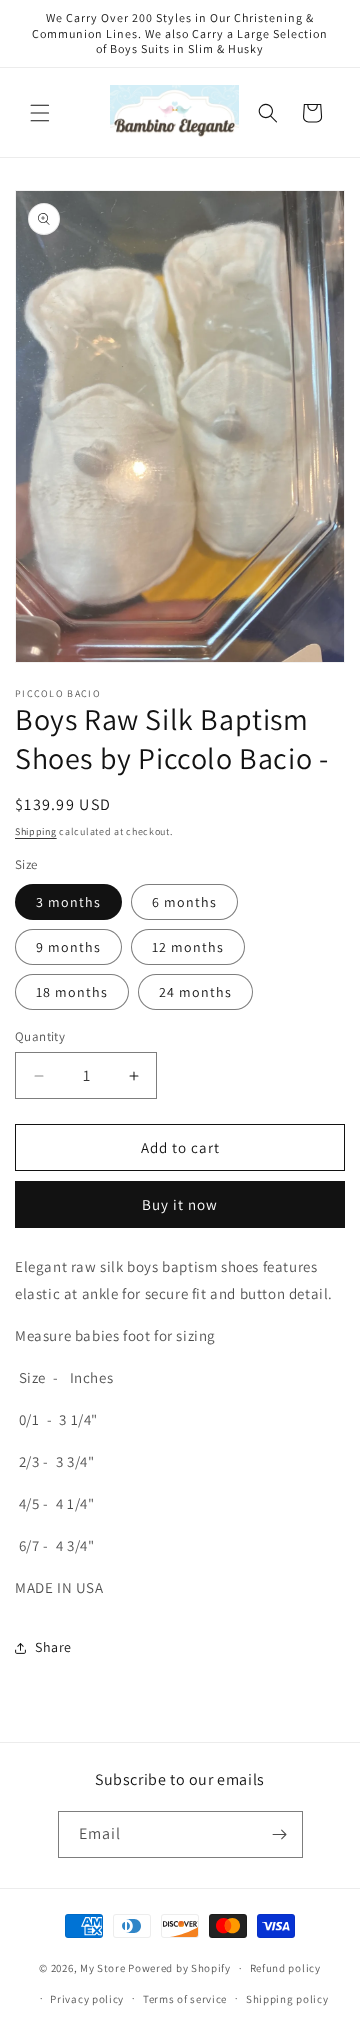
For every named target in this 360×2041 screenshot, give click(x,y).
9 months (68, 947)
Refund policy (285, 1968)
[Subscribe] (280, 1834)
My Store (103, 1968)
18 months (72, 992)
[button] (40, 113)
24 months (195, 992)
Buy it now (180, 1204)
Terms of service (185, 1999)
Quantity (40, 1036)
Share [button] (53, 1647)
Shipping (36, 831)
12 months (188, 947)
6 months (184, 902)
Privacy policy (87, 1999)
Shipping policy (287, 1999)
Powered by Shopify (179, 1968)
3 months (68, 902)
